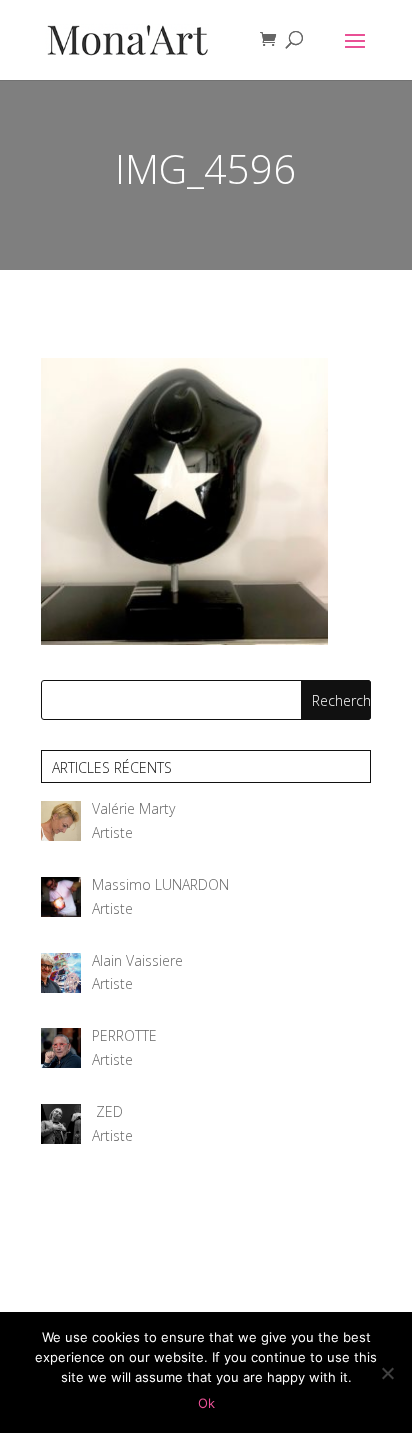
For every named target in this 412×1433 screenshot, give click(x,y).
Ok (206, 1403)
